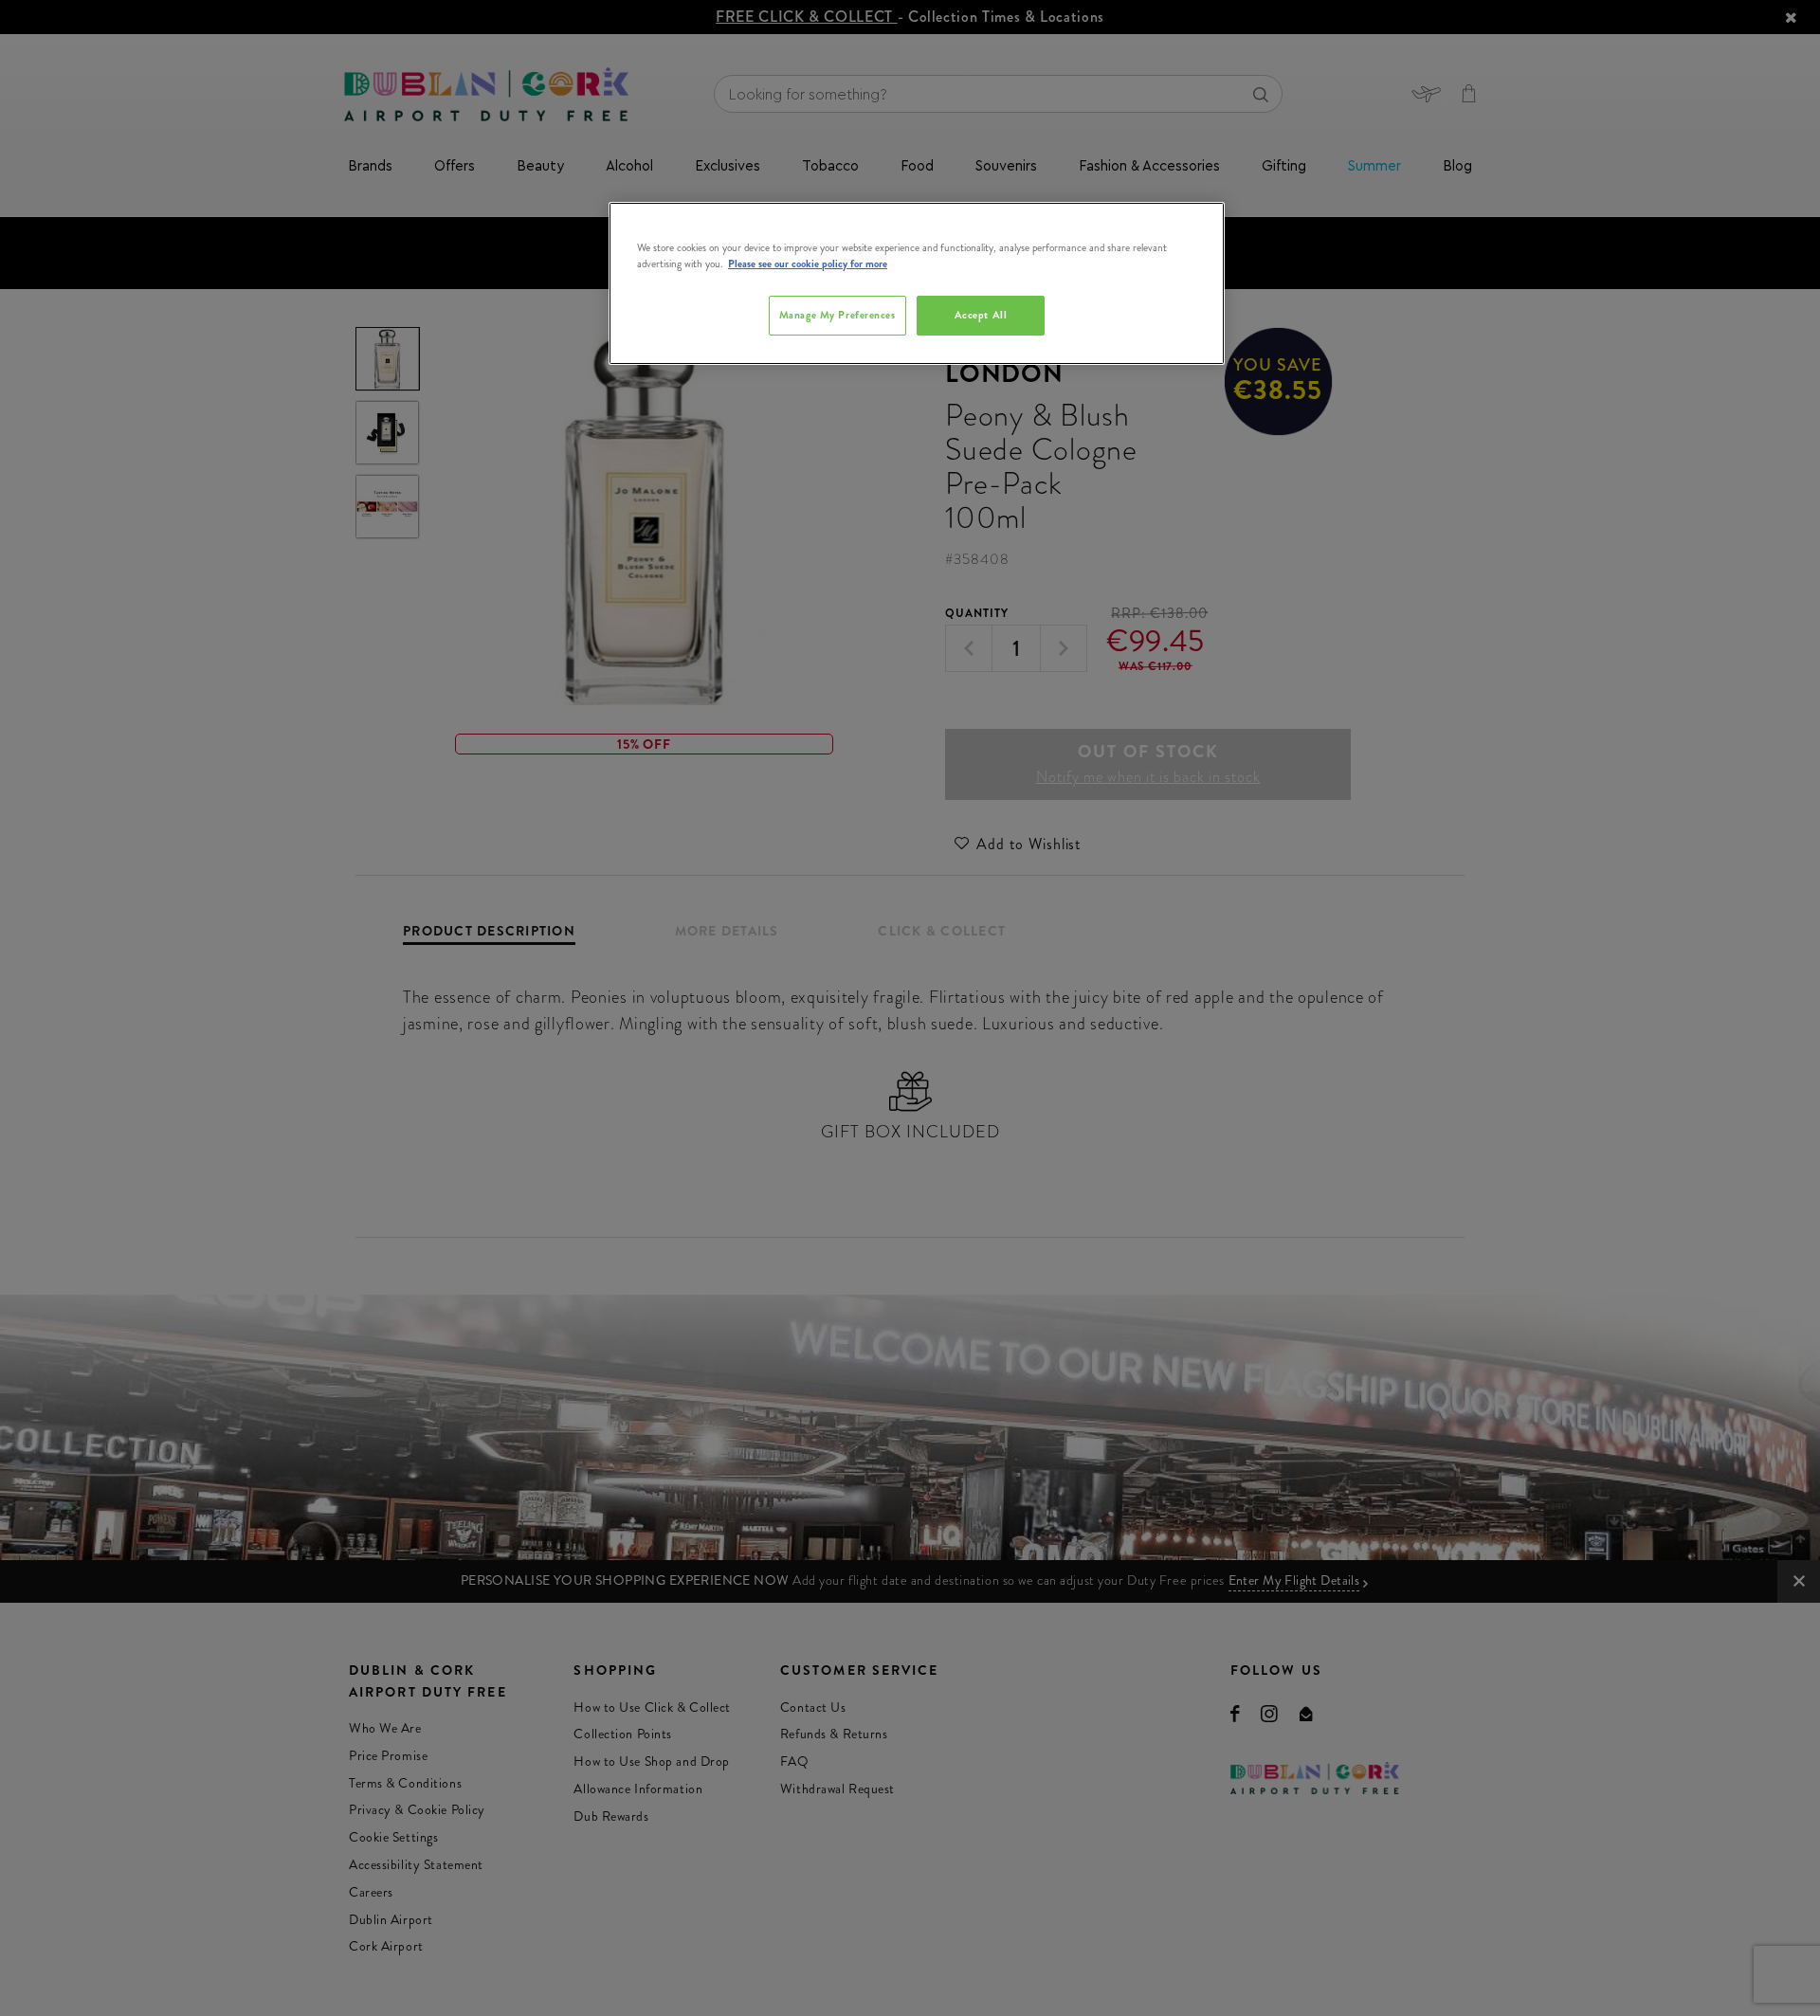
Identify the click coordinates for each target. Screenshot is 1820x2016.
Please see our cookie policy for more (808, 263)
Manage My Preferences (837, 315)
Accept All (981, 315)
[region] (917, 283)
